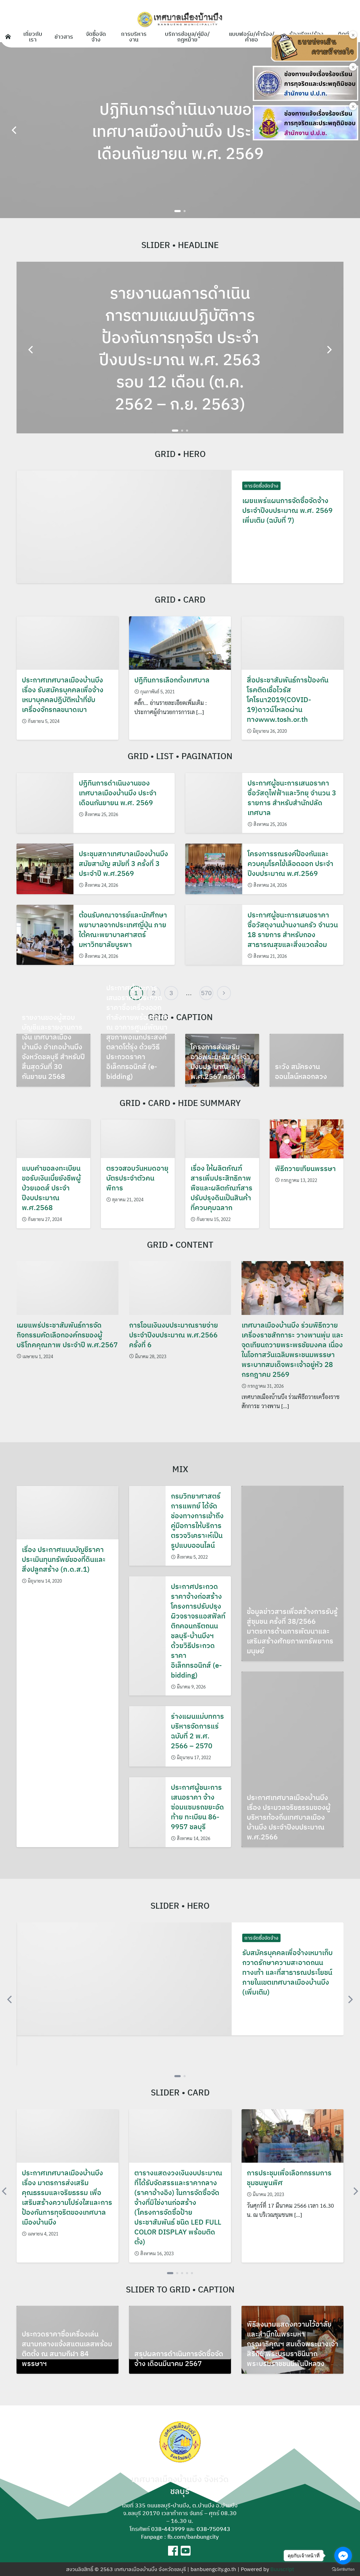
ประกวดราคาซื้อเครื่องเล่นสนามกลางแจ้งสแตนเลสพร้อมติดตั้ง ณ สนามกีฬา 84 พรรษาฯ (67, 2349)
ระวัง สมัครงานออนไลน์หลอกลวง (301, 1071)
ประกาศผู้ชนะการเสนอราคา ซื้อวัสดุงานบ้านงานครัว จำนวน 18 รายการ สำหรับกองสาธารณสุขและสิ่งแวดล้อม (293, 930)
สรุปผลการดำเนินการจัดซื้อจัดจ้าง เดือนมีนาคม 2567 (179, 2358)
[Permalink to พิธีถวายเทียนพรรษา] (307, 1138)
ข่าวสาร (64, 37)
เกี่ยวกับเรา (33, 37)
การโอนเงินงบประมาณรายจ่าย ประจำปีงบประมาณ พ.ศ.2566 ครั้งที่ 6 (173, 1335)
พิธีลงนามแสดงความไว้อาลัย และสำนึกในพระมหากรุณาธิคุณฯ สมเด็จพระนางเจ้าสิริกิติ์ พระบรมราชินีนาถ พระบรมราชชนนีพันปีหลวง (292, 2344)
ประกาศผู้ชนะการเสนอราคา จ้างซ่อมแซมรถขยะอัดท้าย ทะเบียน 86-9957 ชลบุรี (197, 1807)
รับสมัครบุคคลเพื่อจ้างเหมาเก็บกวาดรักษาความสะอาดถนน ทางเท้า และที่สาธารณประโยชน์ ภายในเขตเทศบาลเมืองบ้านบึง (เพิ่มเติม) (287, 1972)
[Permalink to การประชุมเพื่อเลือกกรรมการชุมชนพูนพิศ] (292, 2135)
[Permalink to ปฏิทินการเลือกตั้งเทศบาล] (180, 642)
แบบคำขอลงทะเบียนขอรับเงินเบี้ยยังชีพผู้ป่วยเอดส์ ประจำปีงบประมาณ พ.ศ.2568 (51, 1188)
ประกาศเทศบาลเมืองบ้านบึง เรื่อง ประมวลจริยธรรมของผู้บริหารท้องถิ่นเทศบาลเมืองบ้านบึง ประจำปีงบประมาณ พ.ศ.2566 (289, 1817)
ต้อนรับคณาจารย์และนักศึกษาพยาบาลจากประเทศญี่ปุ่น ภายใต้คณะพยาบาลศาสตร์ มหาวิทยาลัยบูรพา (123, 930)
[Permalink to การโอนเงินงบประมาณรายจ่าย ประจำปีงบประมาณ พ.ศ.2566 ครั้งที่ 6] (180, 1287)
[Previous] (15, 130)
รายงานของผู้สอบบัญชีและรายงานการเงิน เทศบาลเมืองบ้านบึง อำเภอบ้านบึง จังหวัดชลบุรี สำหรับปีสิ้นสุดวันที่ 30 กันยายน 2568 (53, 1047)
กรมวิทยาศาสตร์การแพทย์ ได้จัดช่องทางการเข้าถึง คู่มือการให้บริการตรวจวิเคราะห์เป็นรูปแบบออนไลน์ (197, 1521)
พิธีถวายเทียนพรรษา (305, 1168)
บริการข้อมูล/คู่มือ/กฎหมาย (187, 37)
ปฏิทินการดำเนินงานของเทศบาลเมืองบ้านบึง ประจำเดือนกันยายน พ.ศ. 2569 (118, 793)
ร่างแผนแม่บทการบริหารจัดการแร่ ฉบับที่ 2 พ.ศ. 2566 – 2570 (197, 1731)
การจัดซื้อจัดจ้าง (261, 486)
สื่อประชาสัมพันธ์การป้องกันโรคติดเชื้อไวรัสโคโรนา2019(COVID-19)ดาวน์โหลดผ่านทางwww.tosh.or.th (288, 699)
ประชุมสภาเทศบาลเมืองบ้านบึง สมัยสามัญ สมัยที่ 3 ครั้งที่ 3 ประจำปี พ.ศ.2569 (123, 863)
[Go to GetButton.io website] (343, 2569)
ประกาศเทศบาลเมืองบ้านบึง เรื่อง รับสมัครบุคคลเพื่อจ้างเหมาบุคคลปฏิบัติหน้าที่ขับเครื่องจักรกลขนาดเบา (63, 695)
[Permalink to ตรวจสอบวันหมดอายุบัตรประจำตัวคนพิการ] (138, 1138)
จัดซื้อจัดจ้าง (96, 37)
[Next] (329, 350)
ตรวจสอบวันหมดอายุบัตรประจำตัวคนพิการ (137, 1178)
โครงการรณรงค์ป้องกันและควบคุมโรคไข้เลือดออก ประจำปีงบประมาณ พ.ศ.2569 (290, 863)
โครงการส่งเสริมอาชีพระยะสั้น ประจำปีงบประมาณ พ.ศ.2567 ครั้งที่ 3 (220, 1061)
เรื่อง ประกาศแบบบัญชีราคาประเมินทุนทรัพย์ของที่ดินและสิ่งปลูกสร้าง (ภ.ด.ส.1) (64, 1559)
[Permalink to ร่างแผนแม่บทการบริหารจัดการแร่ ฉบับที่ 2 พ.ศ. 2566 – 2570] (147, 1736)
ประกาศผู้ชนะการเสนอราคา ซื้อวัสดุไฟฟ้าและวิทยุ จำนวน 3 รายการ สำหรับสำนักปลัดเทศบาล (292, 798)
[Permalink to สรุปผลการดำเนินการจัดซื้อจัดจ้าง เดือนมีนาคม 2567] (180, 2333)
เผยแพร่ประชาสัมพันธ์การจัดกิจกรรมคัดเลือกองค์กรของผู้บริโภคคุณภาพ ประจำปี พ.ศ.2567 (67, 1335)
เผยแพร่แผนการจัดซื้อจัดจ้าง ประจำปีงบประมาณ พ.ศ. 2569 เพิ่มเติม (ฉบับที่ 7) (287, 510)
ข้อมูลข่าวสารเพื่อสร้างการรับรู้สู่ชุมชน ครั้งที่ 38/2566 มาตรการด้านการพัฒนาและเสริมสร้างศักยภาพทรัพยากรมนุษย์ (292, 1631)
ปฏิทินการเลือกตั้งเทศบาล (172, 680)
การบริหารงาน (134, 37)
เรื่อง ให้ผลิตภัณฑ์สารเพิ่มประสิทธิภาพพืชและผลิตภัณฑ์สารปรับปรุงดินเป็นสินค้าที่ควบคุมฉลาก (221, 1188)
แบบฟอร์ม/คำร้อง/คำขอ (252, 37)
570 (206, 993)
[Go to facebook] (343, 2556)
